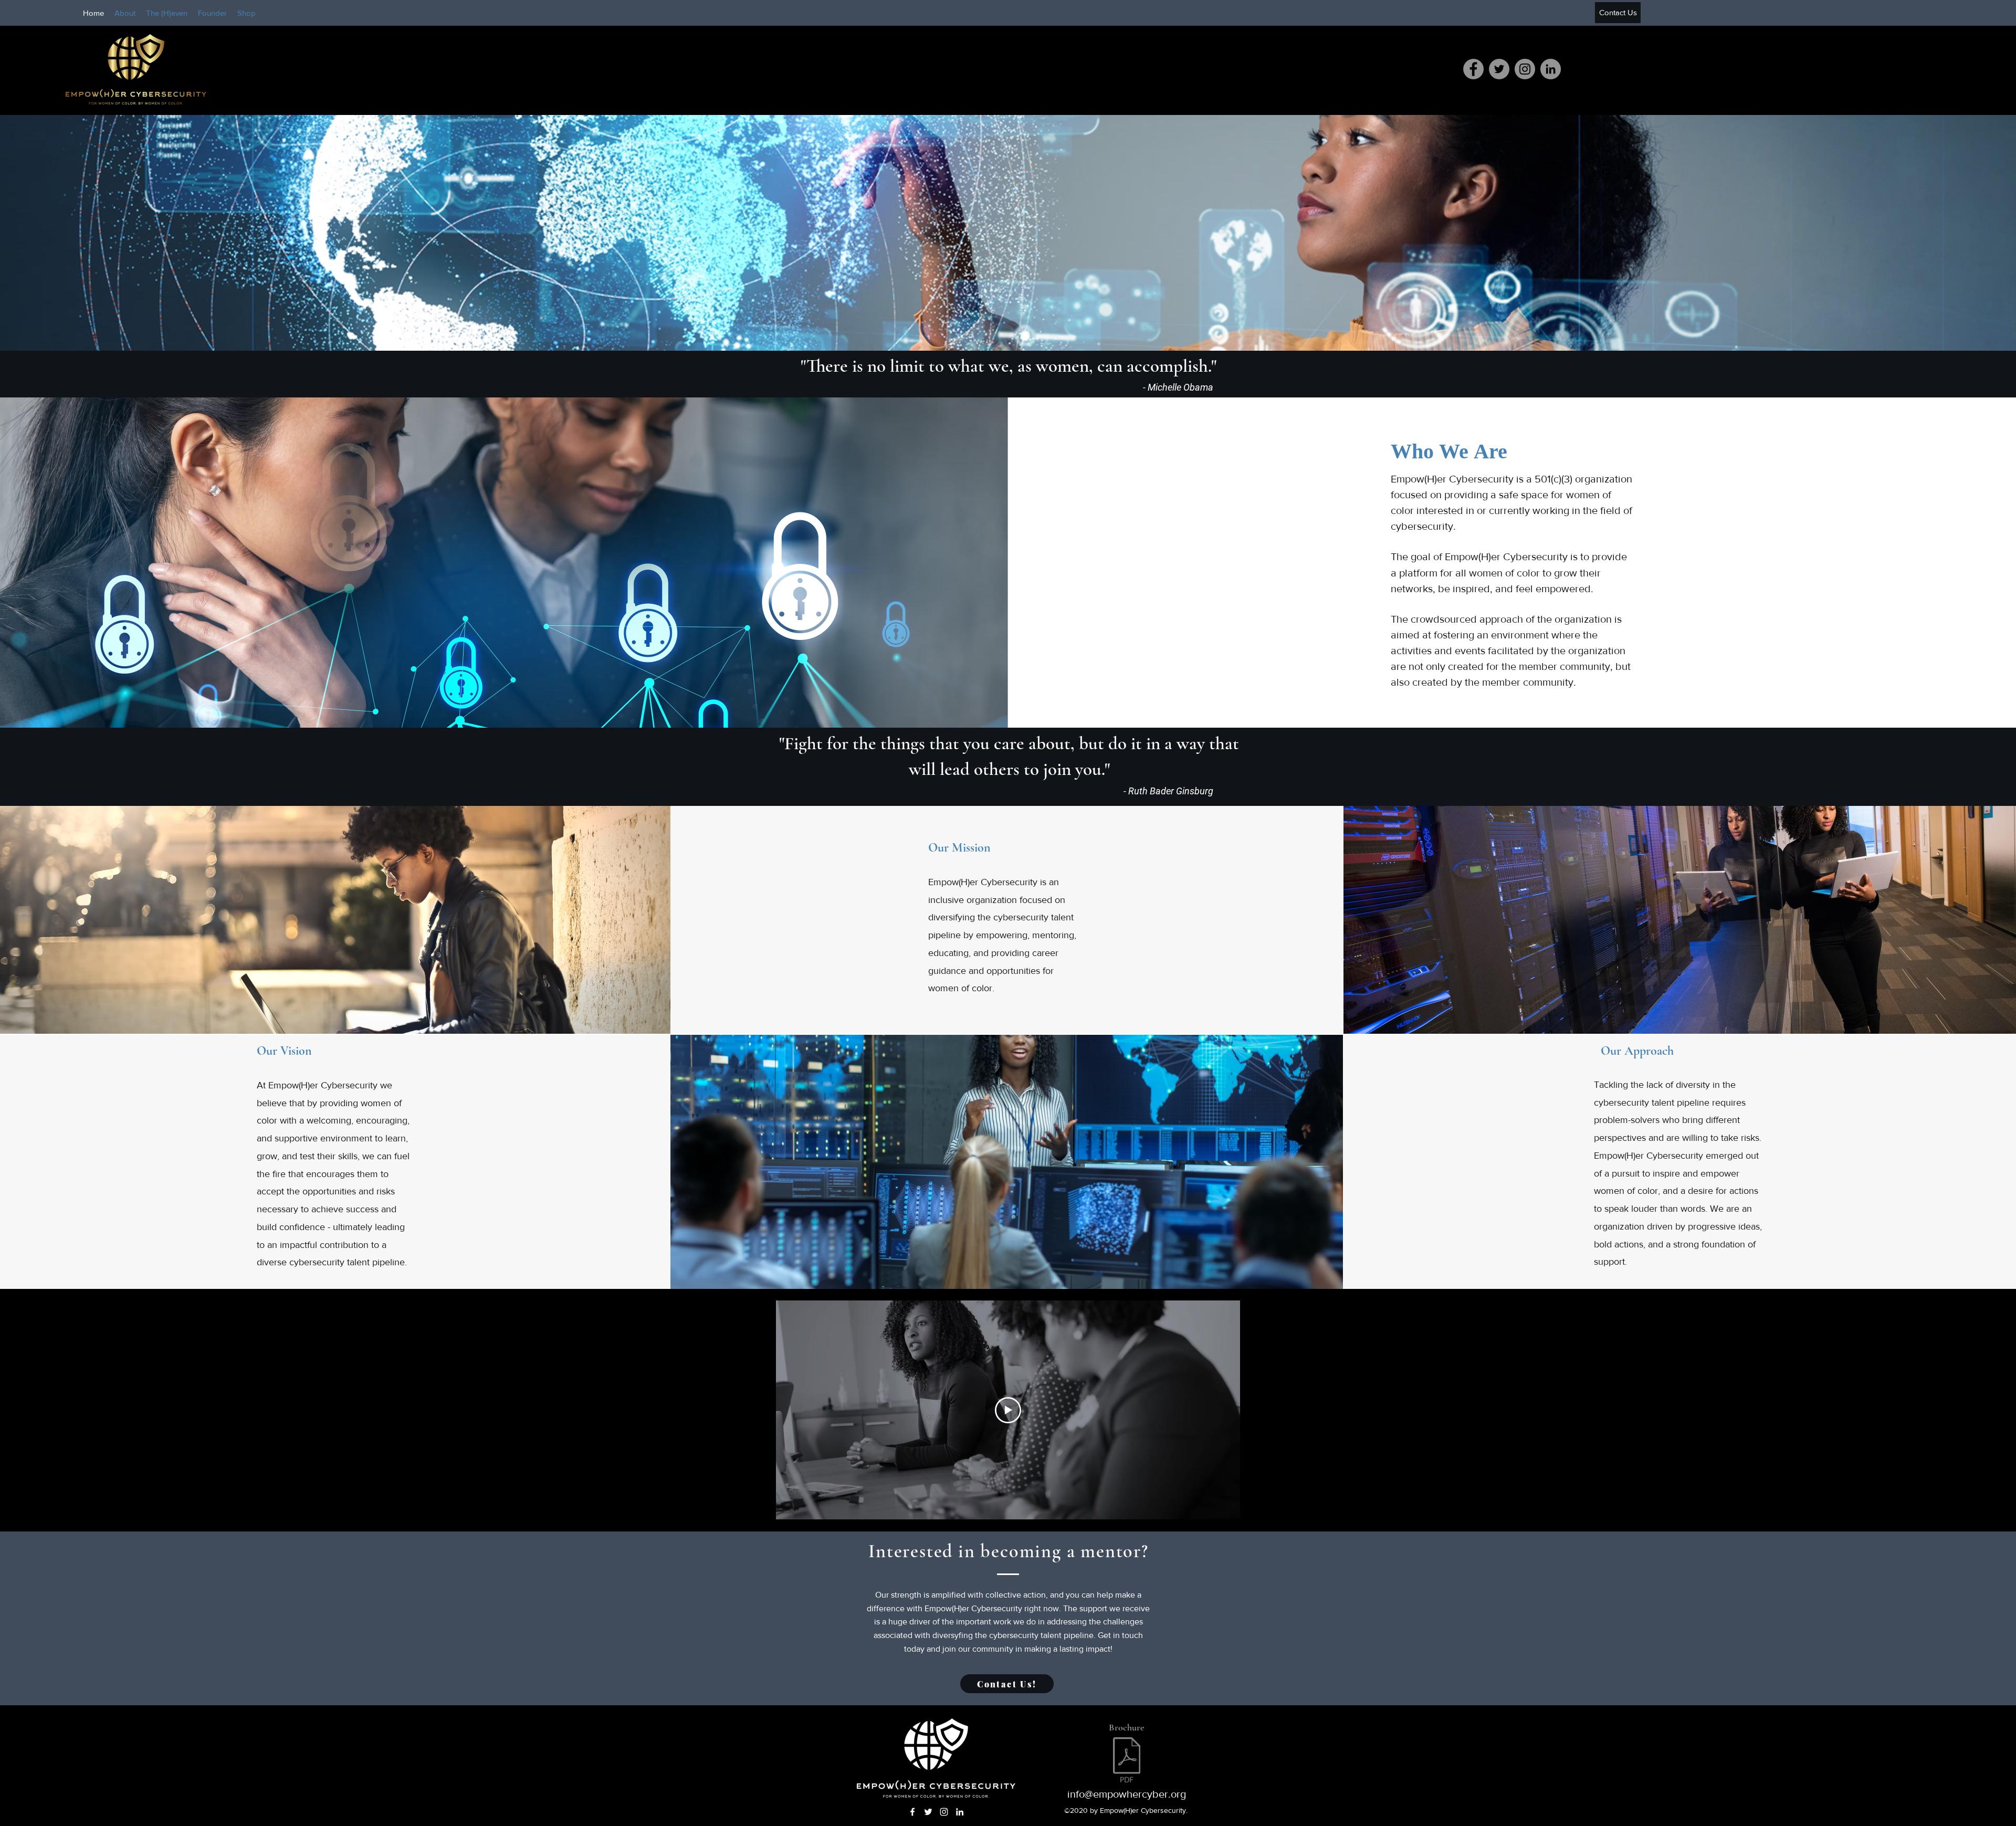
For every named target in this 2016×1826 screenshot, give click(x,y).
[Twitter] (1499, 69)
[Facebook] (1473, 69)
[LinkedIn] (1551, 69)
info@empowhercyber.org (1127, 1794)
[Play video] (1008, 1410)
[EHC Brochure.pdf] (1127, 1761)
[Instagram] (1525, 69)
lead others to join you (1021, 769)
